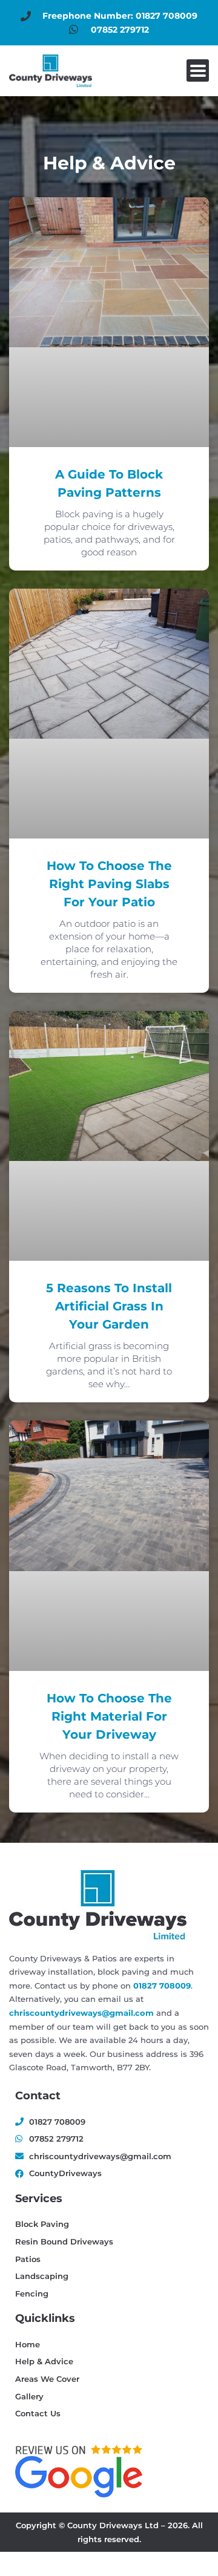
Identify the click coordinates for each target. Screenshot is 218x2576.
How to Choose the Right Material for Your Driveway (109, 1716)
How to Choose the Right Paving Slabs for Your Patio (109, 884)
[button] (198, 70)
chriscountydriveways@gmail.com (81, 2013)
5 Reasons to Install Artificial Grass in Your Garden (109, 1306)
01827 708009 (162, 1986)
